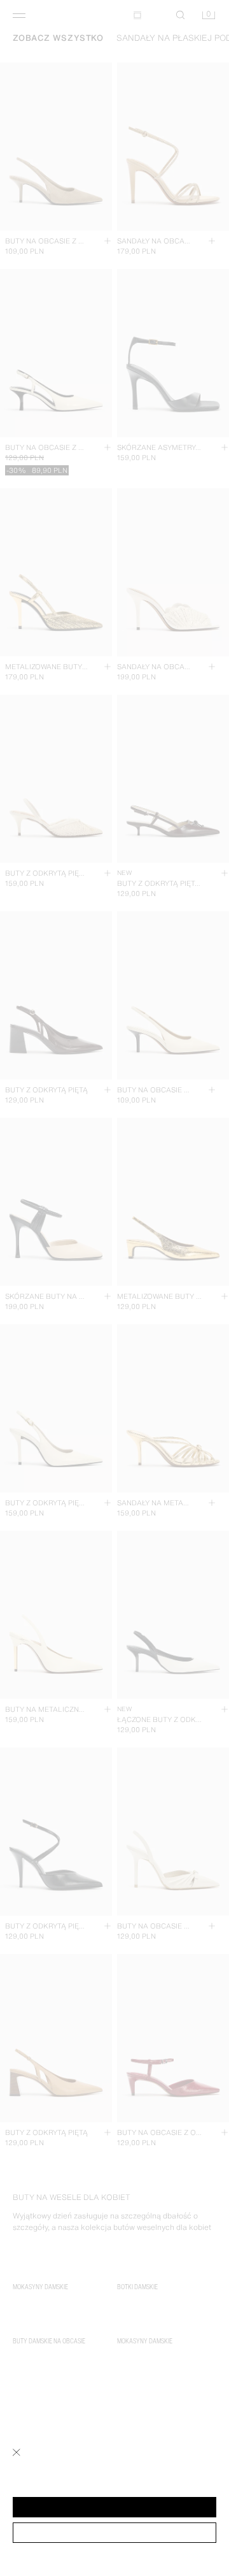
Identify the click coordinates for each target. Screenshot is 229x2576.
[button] (114, 2507)
